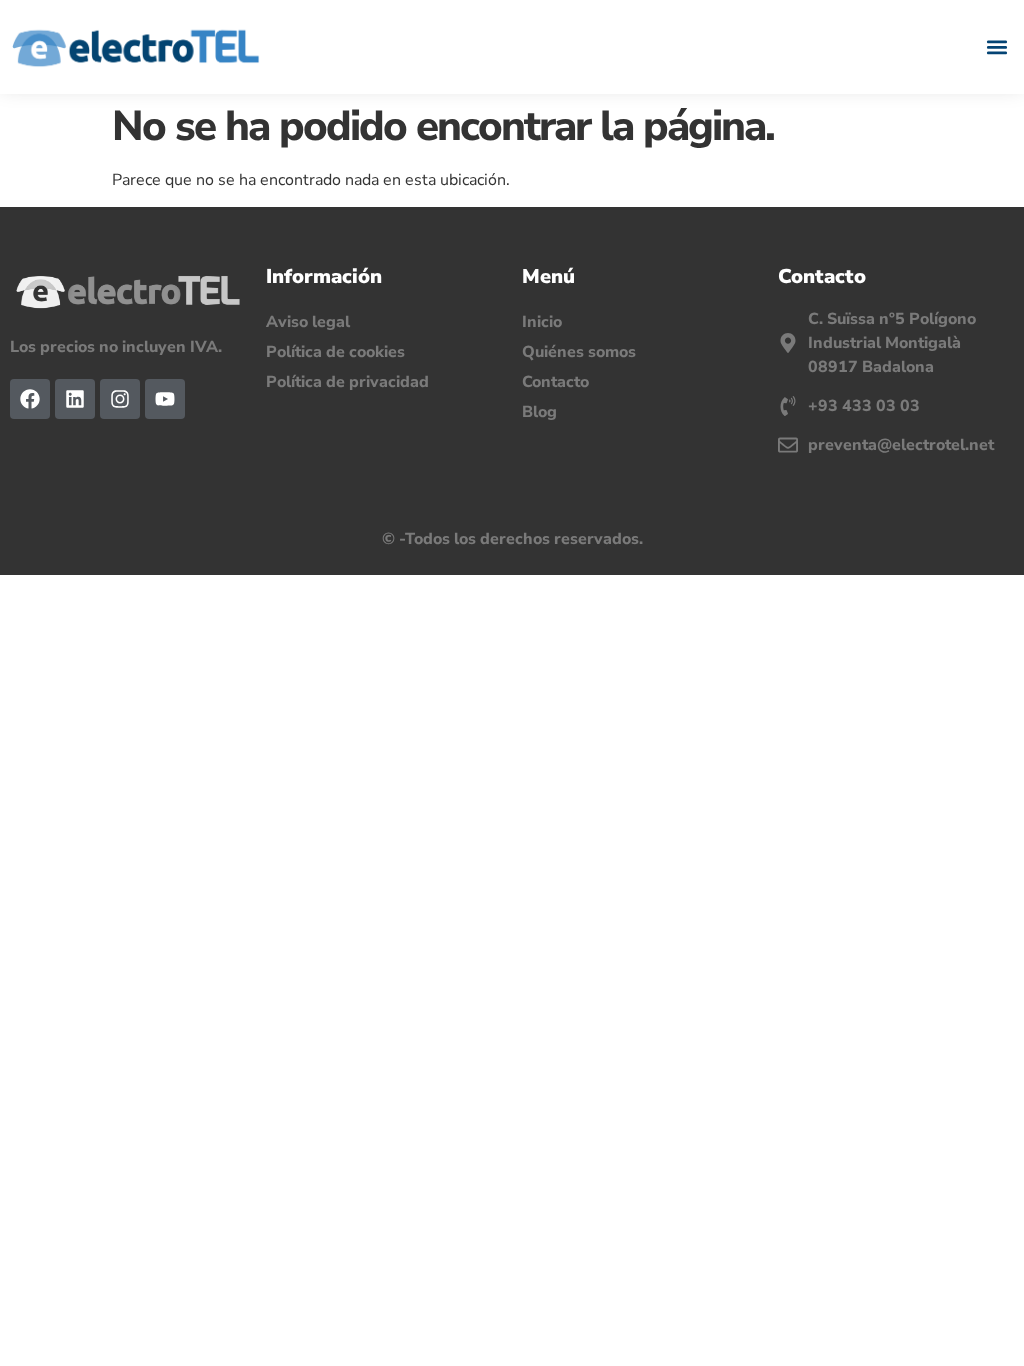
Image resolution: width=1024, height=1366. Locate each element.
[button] (997, 46)
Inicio (542, 322)
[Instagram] (120, 399)
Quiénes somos (579, 352)
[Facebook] (30, 399)
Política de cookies (335, 352)
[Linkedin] (75, 399)
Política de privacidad (347, 382)
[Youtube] (165, 399)
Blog (539, 412)
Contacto (555, 382)
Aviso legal (308, 322)
